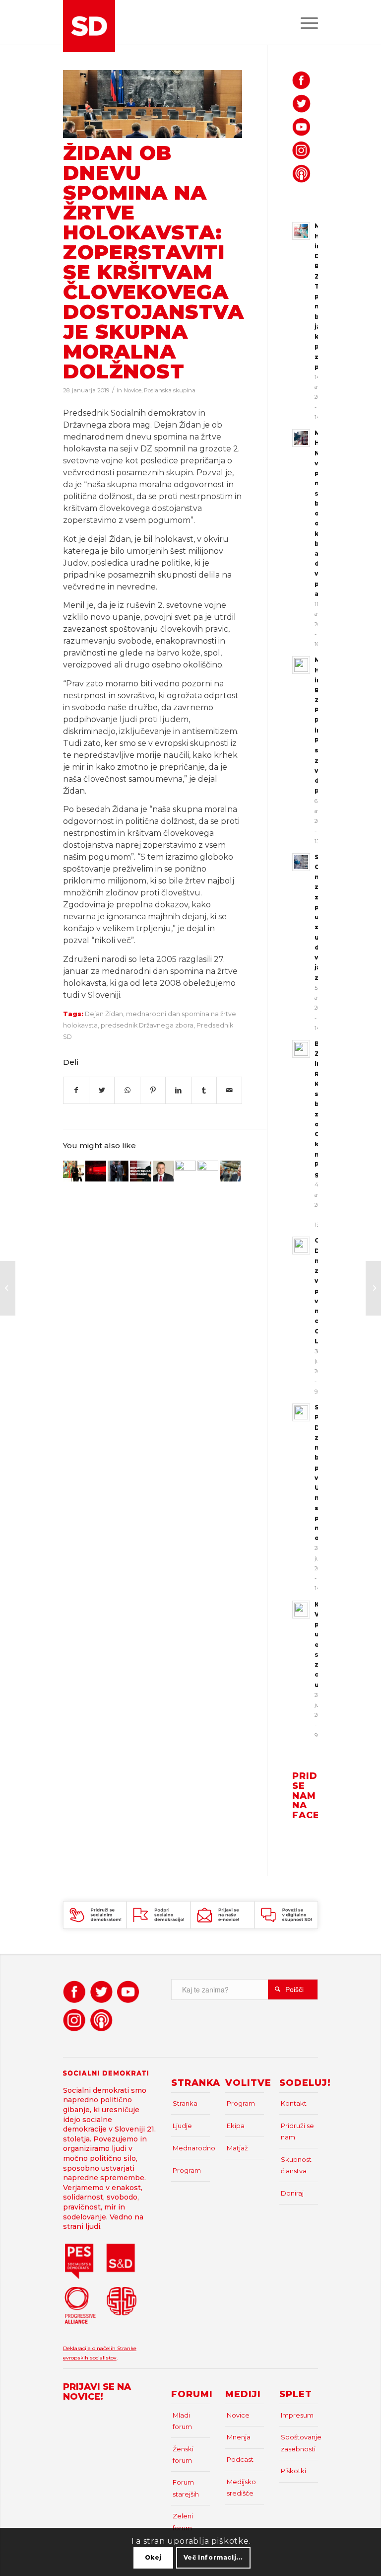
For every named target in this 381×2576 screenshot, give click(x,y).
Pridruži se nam (297, 2131)
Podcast (240, 2459)
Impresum (297, 2415)
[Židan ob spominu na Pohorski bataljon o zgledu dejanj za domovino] (73, 1171)
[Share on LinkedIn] (178, 1090)
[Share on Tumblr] (204, 1090)
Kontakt (294, 2103)
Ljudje (182, 2126)
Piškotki (293, 2471)
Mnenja (239, 2437)
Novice (132, 390)
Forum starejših (186, 2488)
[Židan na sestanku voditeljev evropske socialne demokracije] (140, 1171)
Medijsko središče (241, 2487)
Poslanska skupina (170, 390)
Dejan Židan (104, 1014)
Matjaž (237, 2148)
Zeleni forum (183, 2522)
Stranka (185, 2103)
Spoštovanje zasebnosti (299, 2443)
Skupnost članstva (296, 2165)
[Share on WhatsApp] (127, 1090)
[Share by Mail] (229, 1090)
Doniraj (292, 2193)
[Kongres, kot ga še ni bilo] (96, 1171)
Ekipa (236, 2126)
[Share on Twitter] (102, 1090)
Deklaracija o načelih (90, 2348)
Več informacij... (213, 2557)
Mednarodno (191, 2148)
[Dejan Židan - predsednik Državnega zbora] (153, 104)
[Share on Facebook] (76, 1090)
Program (187, 2170)
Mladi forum (182, 2421)
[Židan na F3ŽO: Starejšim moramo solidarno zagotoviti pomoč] (230, 1171)
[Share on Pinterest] (153, 1090)
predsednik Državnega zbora (147, 1025)
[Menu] (304, 22)
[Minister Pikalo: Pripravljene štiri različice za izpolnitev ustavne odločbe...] (373, 1288)
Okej (153, 2557)
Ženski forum (183, 2455)
